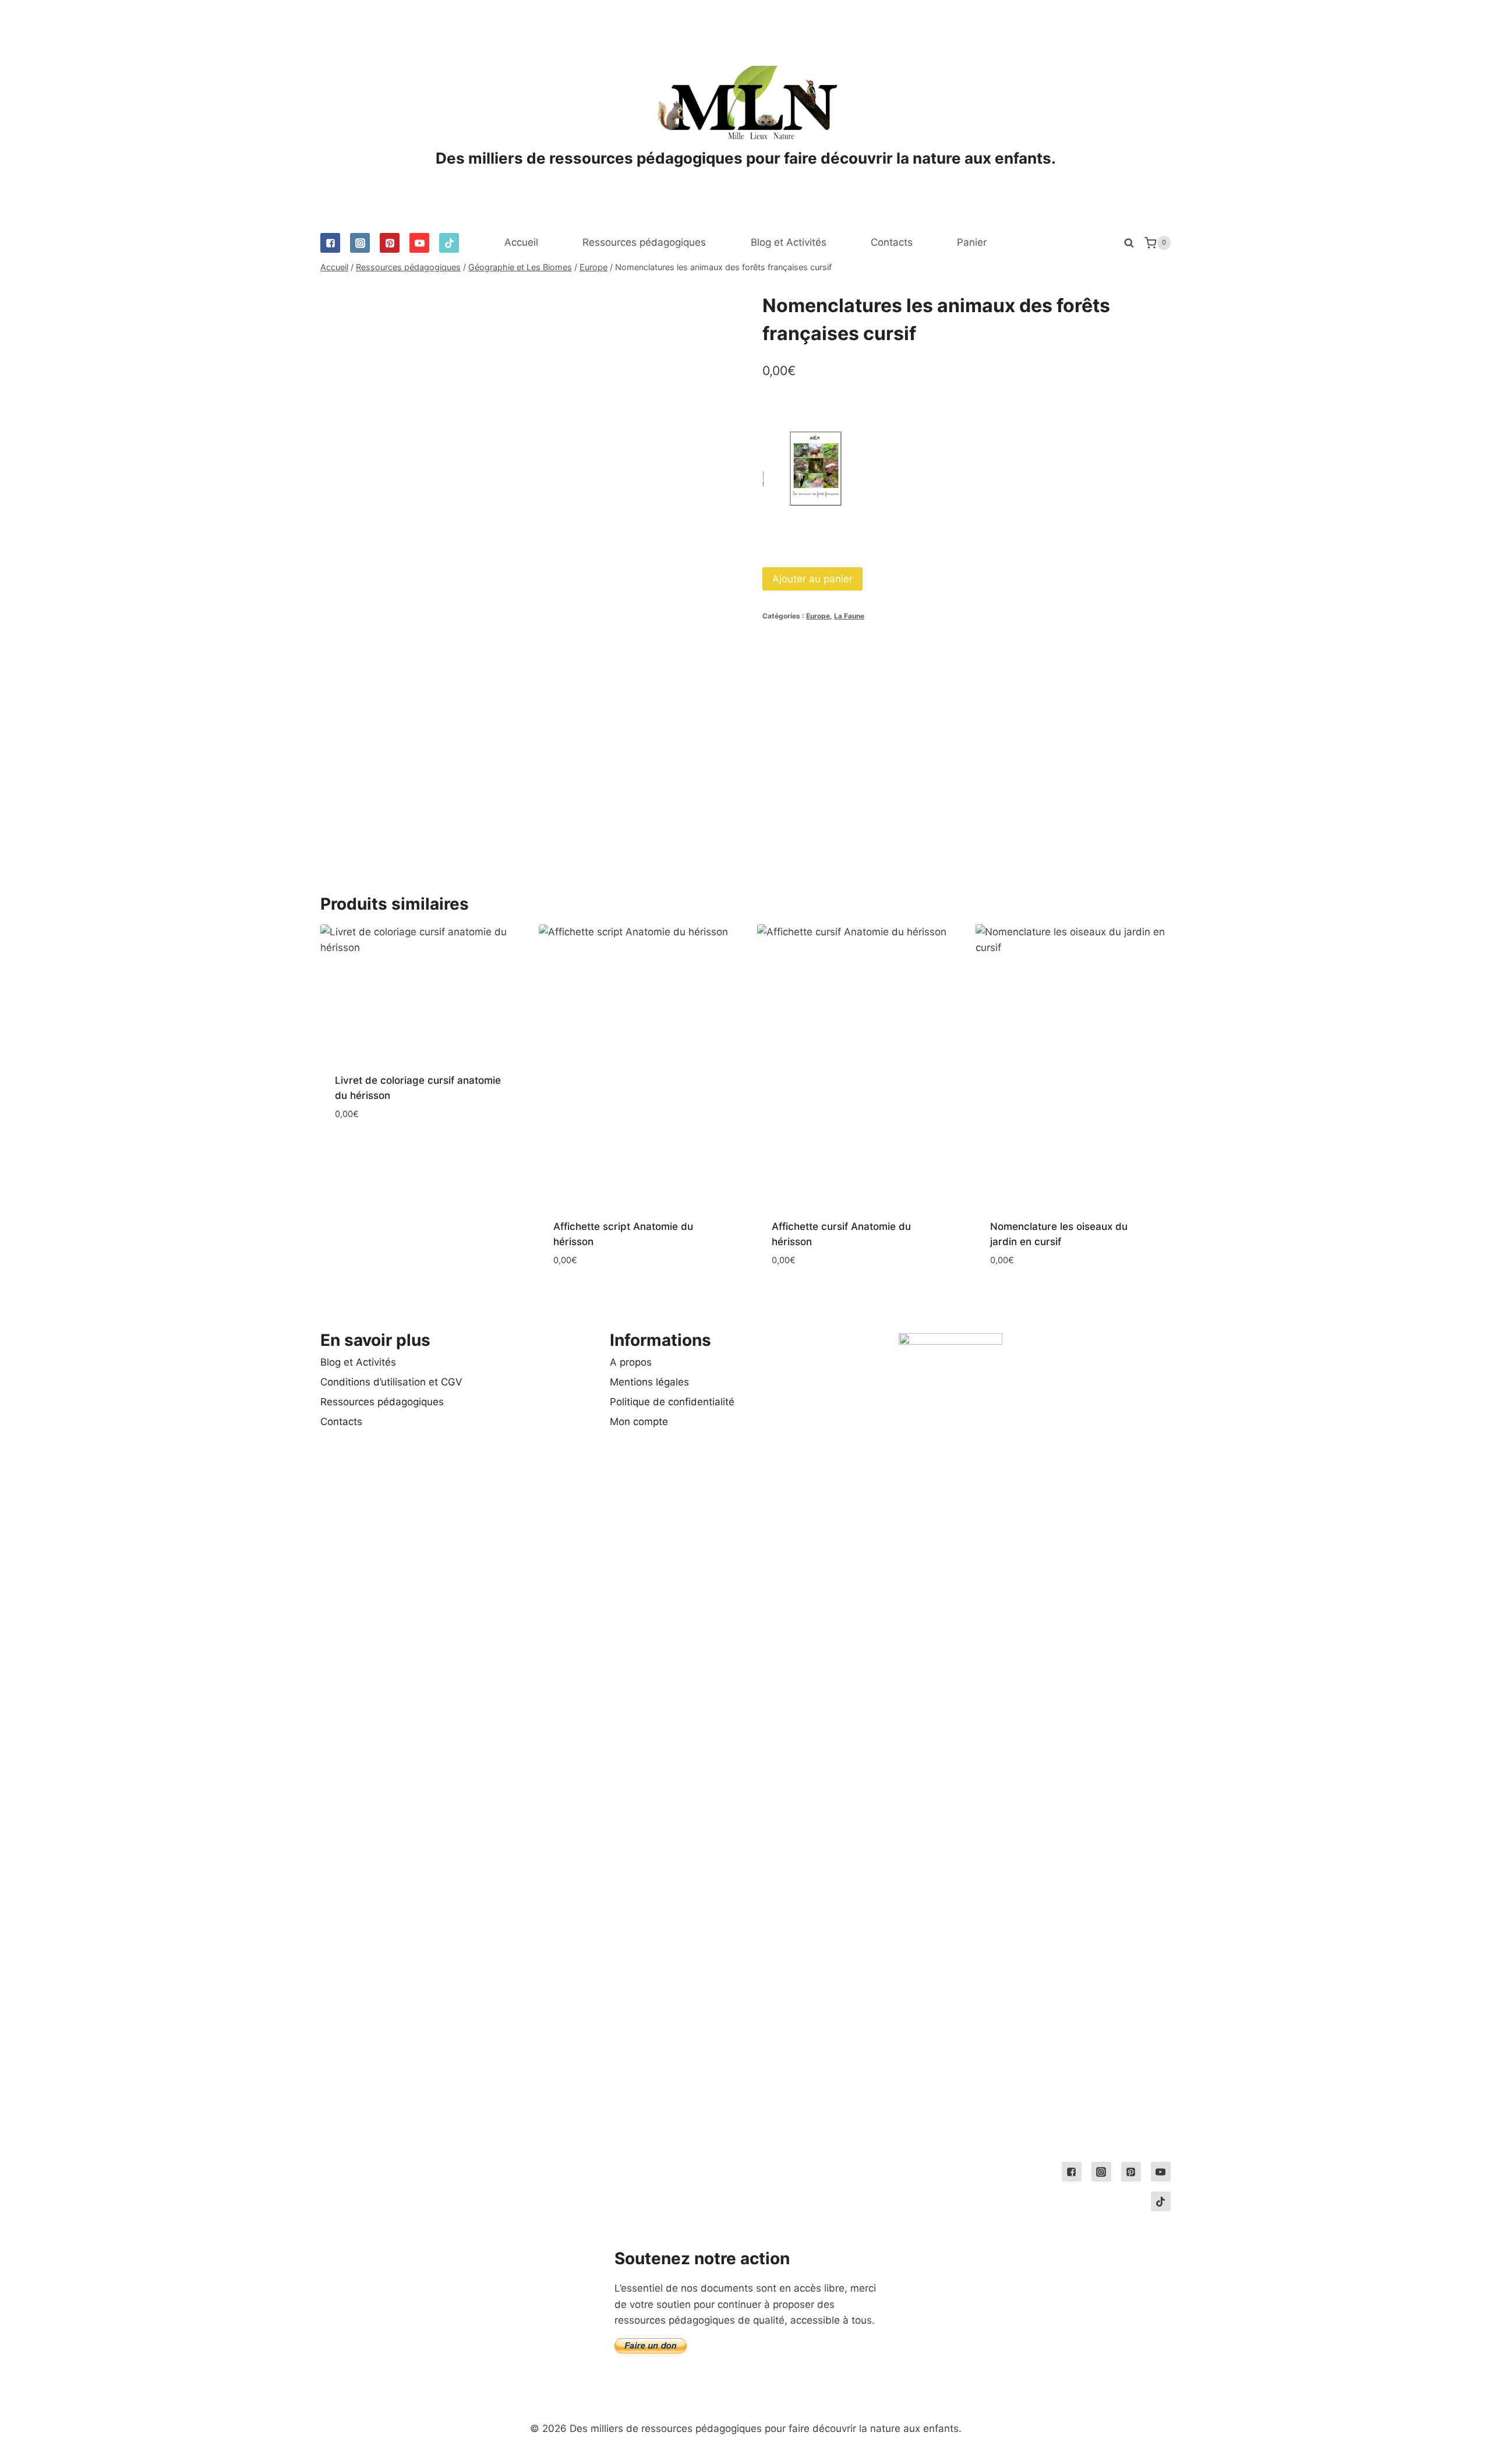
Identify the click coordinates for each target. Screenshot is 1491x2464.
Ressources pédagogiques (644, 242)
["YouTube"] (419, 243)
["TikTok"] (449, 243)
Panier (972, 242)
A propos (631, 1362)
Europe (818, 616)
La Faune (849, 616)
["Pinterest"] (390, 243)
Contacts (892, 242)
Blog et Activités (789, 242)
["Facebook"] (330, 243)
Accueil (521, 242)
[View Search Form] (1129, 243)
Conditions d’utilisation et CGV (391, 1382)
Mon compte (639, 1422)
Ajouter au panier (812, 579)
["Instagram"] (360, 243)
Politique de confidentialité (672, 1402)
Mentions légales (649, 1382)
